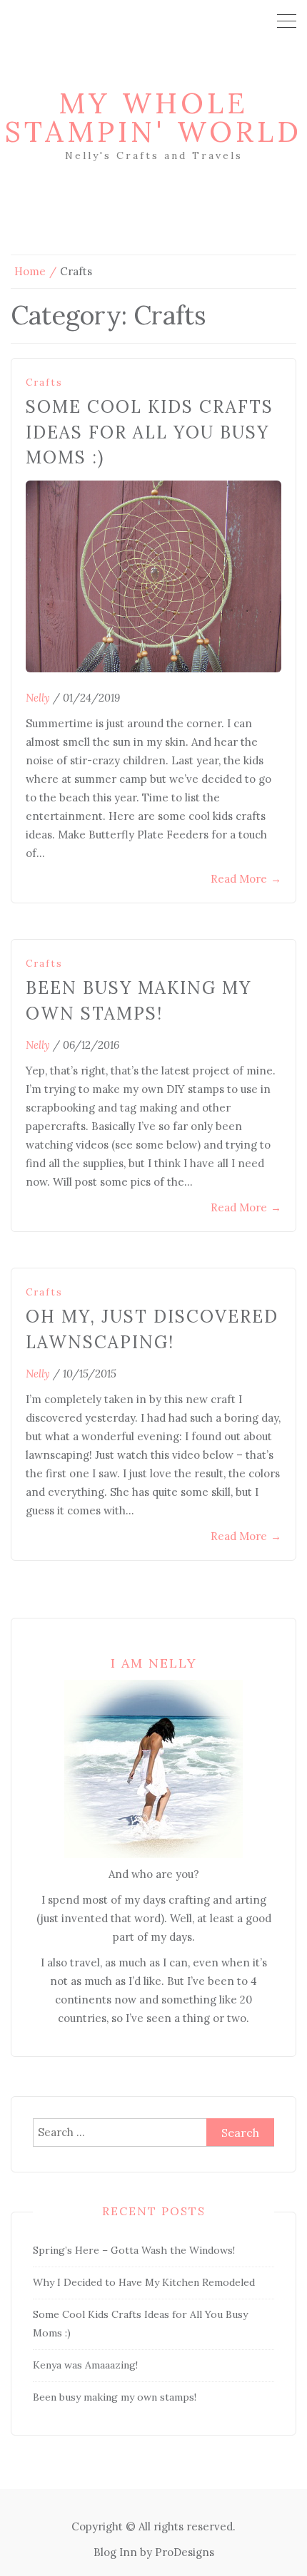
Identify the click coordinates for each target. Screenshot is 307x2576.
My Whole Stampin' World (153, 117)
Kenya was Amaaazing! (85, 2365)
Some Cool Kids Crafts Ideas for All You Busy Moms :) (150, 432)
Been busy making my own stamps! (115, 2397)
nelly (38, 698)
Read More (246, 879)
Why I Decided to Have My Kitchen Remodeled (144, 2282)
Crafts (44, 383)
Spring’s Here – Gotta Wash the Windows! (134, 2250)
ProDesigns (185, 2552)
